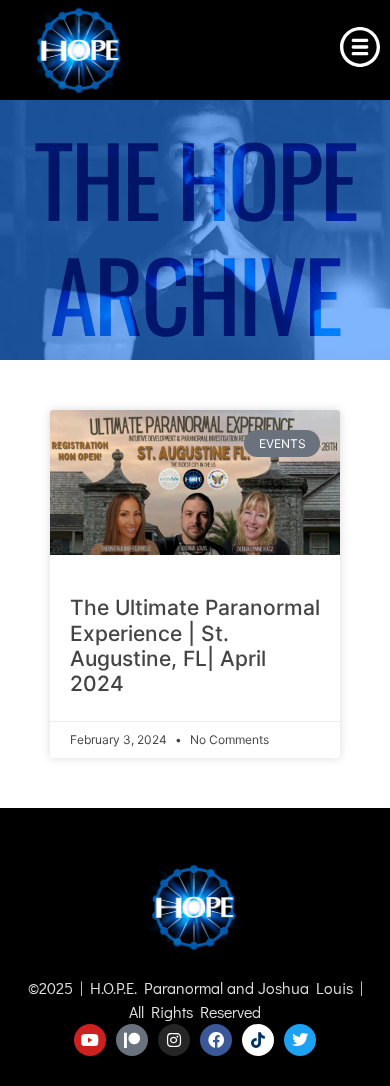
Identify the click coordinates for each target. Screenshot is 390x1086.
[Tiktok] (258, 1040)
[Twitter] (300, 1040)
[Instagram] (174, 1040)
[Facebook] (216, 1040)
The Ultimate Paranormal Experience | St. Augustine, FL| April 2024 (195, 645)
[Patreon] (132, 1040)
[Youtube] (90, 1040)
